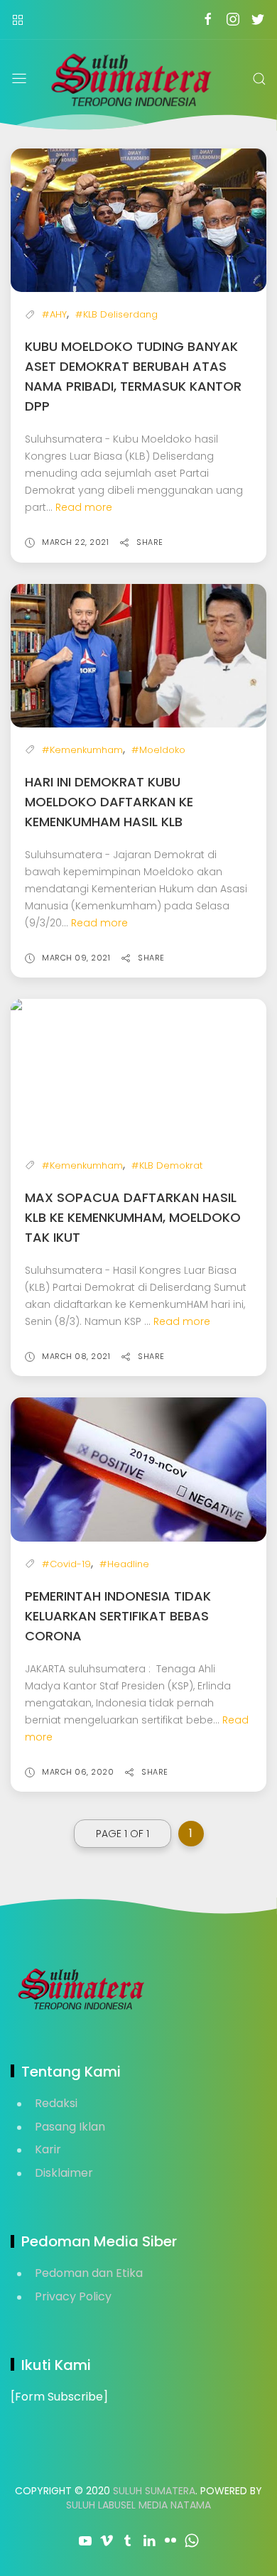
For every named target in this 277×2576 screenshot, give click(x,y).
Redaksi (56, 2103)
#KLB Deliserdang (116, 314)
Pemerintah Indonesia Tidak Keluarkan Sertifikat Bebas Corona (118, 1616)
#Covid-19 (66, 1564)
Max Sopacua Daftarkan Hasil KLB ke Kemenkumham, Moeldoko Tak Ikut (133, 1217)
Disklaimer (64, 2173)
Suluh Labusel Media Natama (138, 2505)
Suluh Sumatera (154, 2491)
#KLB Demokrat (167, 1165)
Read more (84, 507)
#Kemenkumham (82, 750)
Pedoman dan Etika (89, 2273)
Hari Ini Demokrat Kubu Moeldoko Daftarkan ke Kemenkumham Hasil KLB (109, 802)
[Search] (259, 79)
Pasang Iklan (70, 2127)
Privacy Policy (73, 2296)
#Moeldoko (158, 750)
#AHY (54, 314)
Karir (48, 2149)
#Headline (124, 1564)
